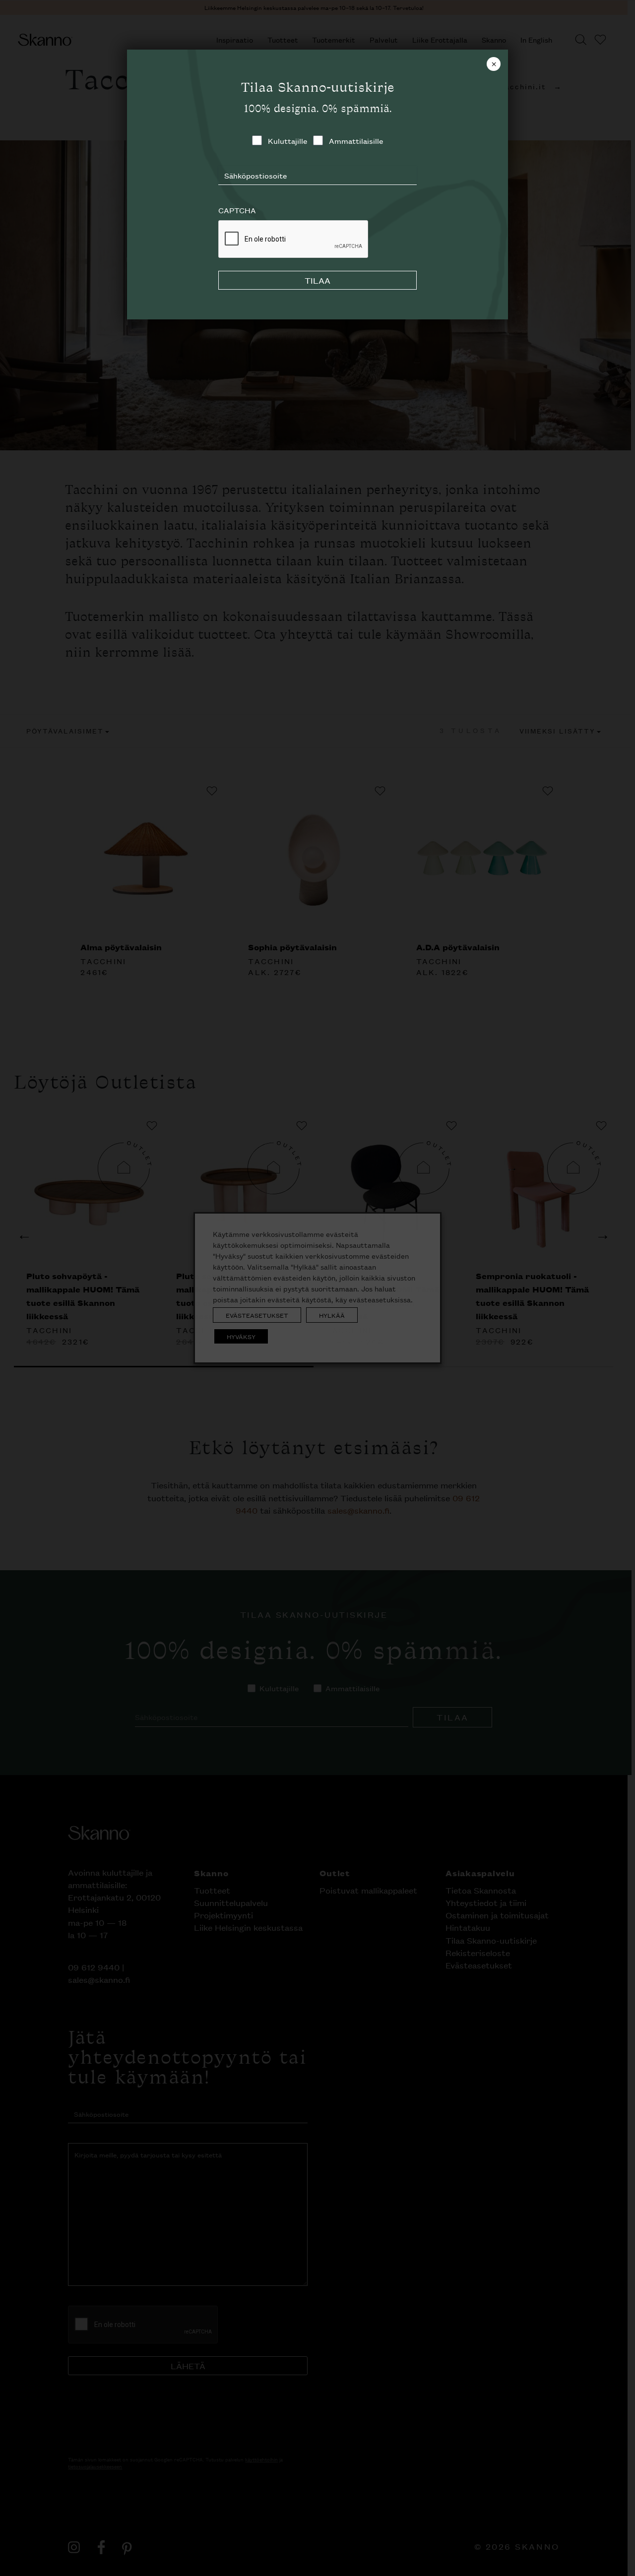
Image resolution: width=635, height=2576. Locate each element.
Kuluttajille (287, 141)
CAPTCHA (237, 210)
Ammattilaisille (356, 141)
